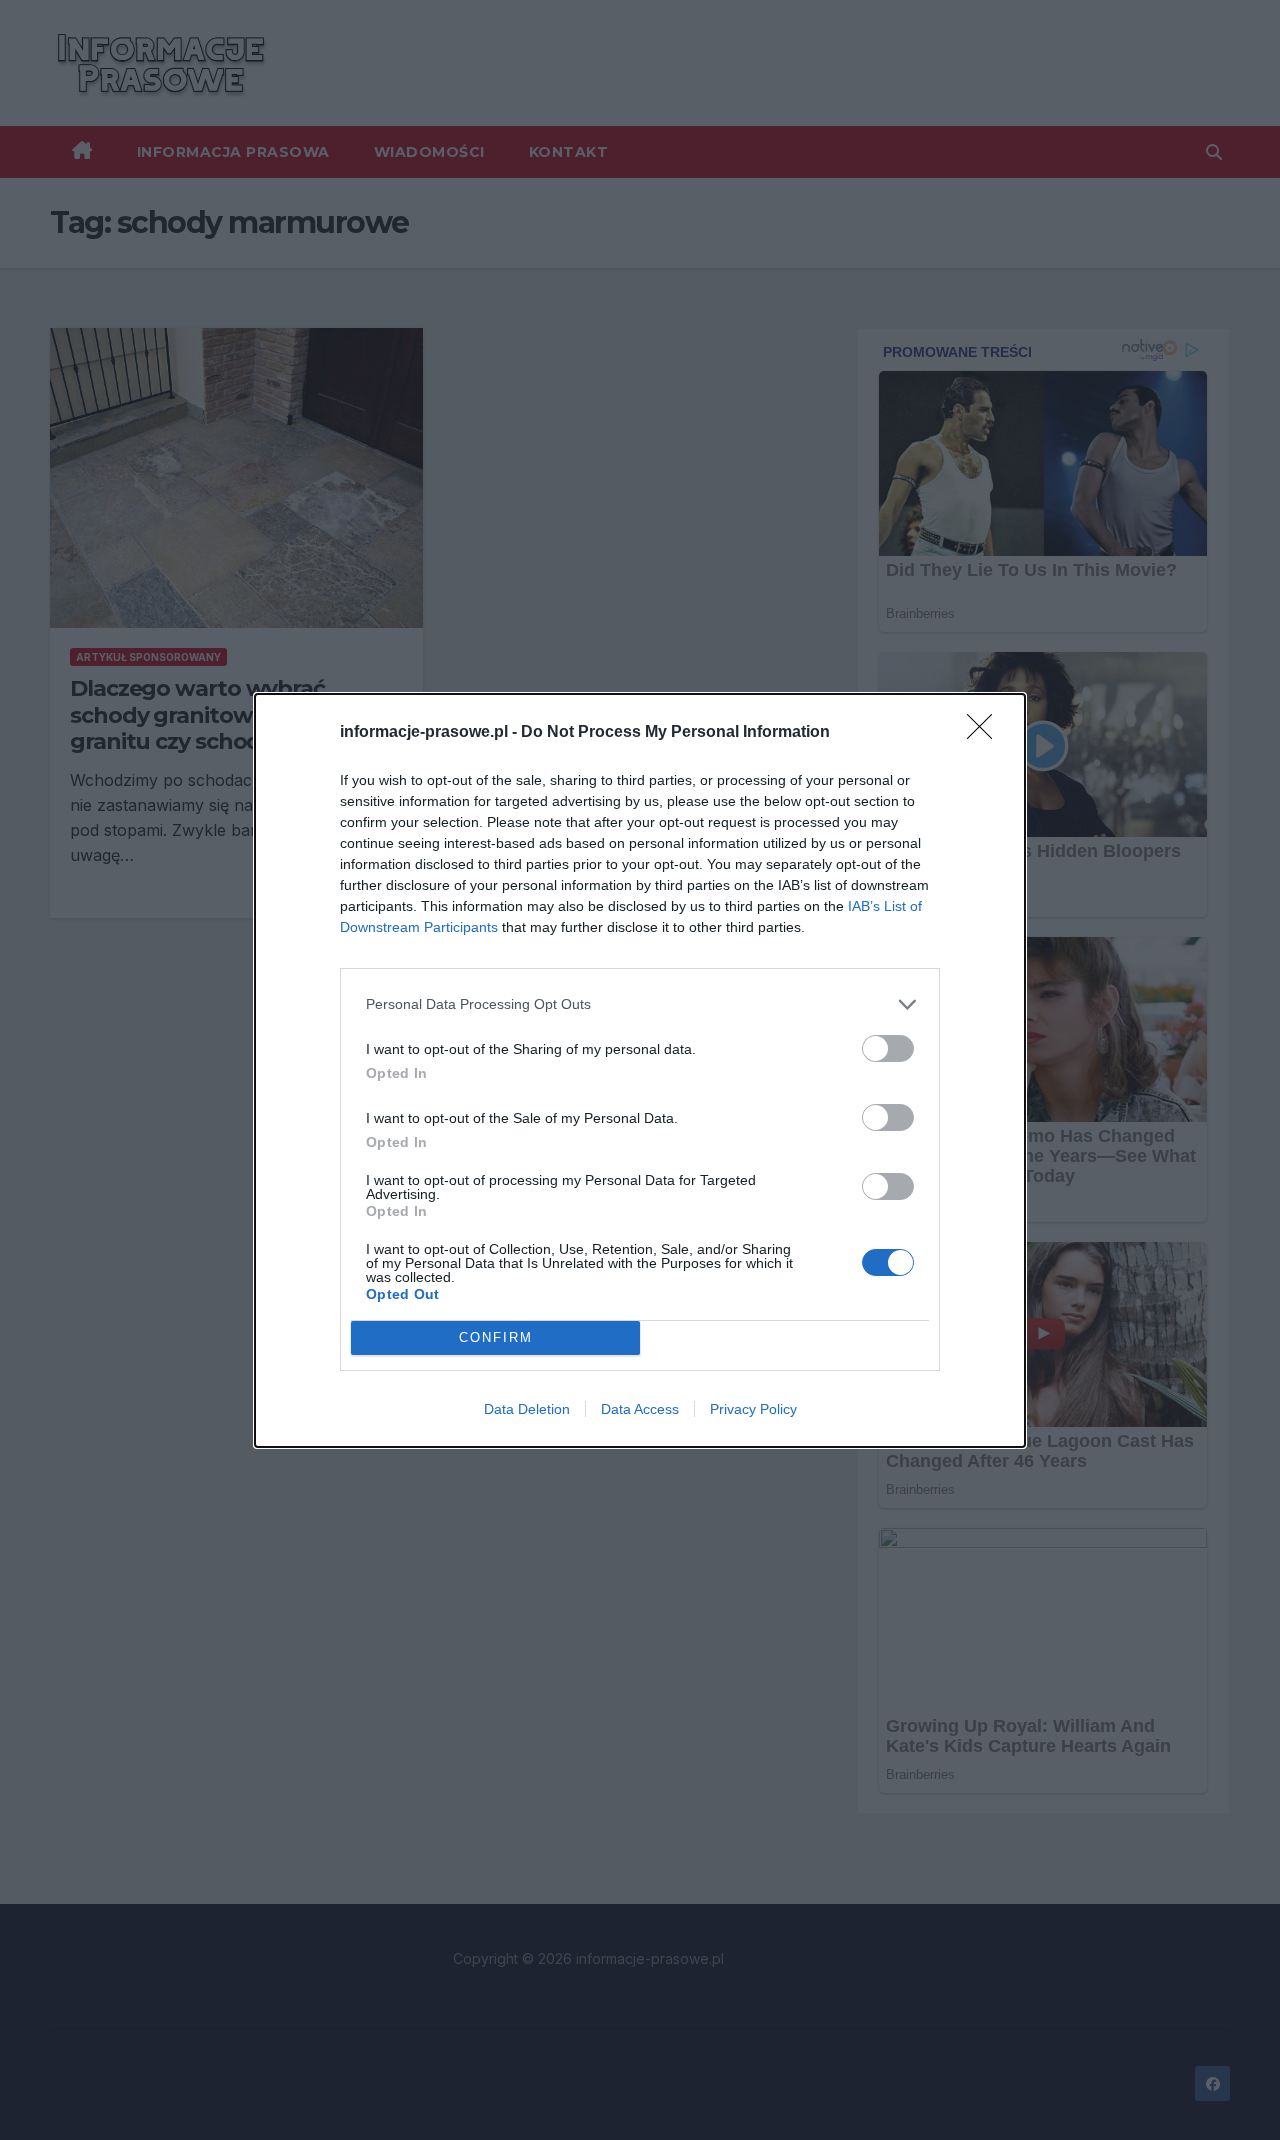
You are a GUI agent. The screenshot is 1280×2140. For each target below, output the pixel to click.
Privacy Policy (753, 1409)
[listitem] (640, 1004)
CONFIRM (496, 1337)
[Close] (986, 733)
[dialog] (640, 1070)
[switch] (888, 1048)
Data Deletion (527, 1409)
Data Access (640, 1409)
